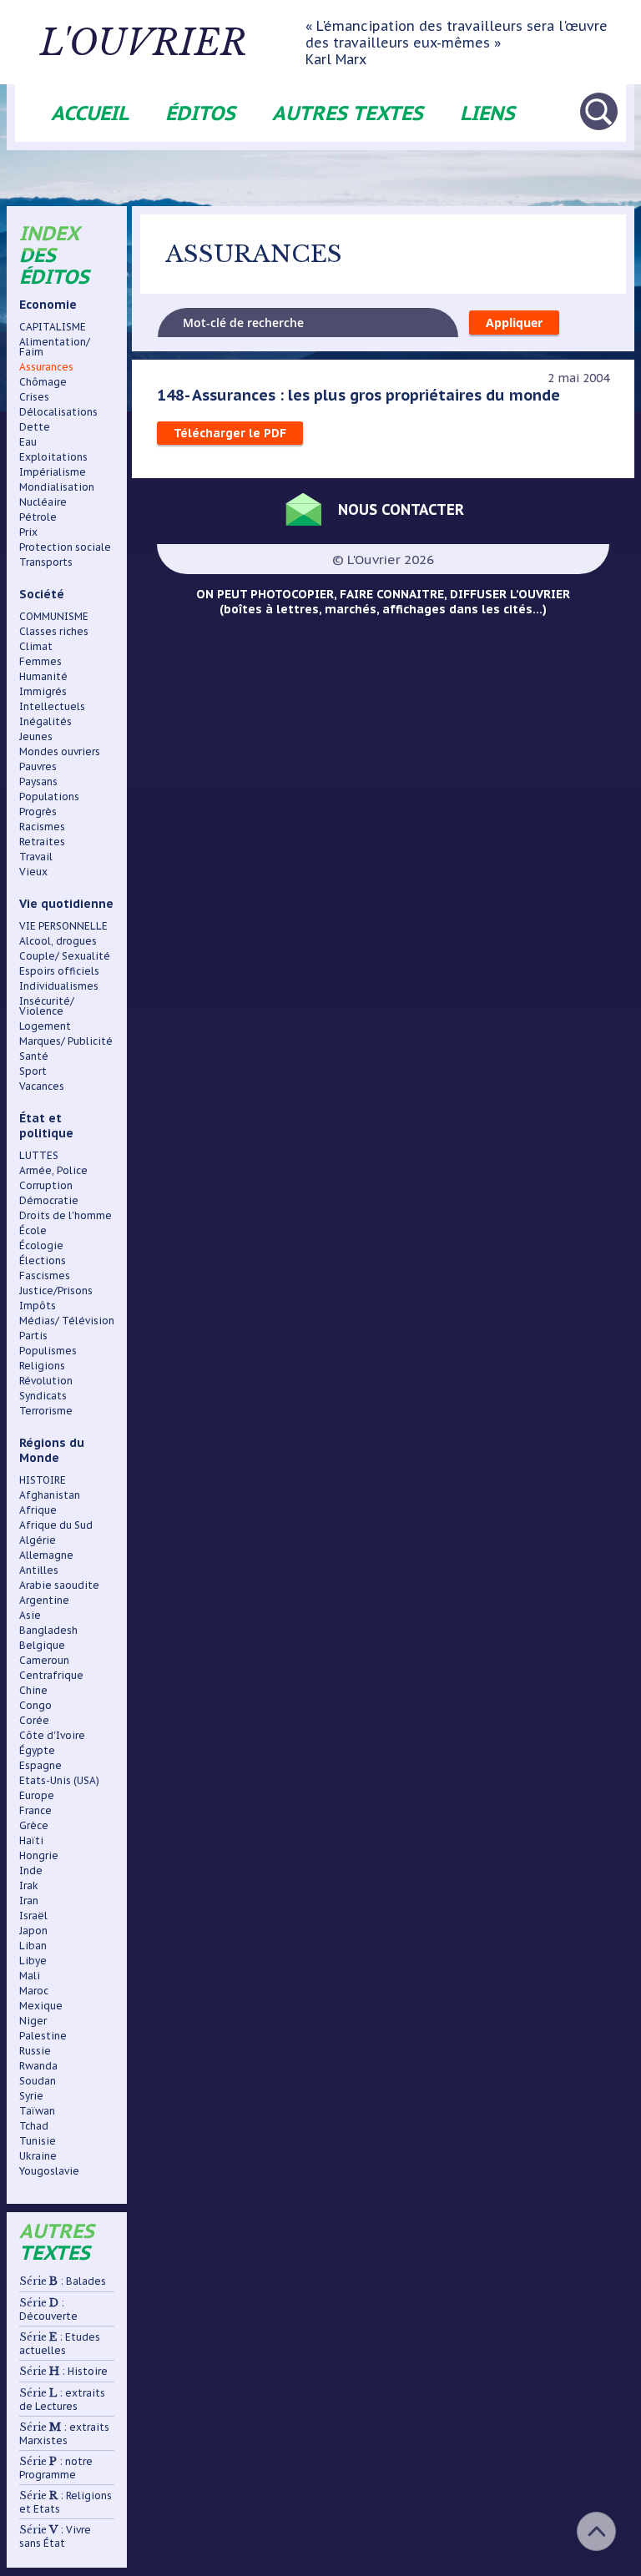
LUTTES (39, 1155)
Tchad (34, 2126)
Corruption (46, 1185)
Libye (33, 1961)
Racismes (42, 827)
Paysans (38, 781)
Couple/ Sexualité (65, 956)
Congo (35, 1705)
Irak (29, 1885)
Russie (35, 2051)
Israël (33, 1916)
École (33, 1230)
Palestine (43, 2036)
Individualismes (59, 986)
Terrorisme (46, 1411)
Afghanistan (50, 1495)
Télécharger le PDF (230, 433)
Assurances (46, 367)
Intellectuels (52, 706)
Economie (48, 305)
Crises (34, 397)
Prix (28, 532)
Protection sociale (65, 547)
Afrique (38, 1510)
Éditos (200, 113)
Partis (33, 1336)
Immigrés (43, 691)
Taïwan (37, 2111)
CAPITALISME (53, 327)
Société (42, 594)
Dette (35, 427)
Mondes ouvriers (60, 751)
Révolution (46, 1381)
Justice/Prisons (56, 1291)
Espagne (40, 1765)
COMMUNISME (54, 616)
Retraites (42, 842)
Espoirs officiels (59, 971)
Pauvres (38, 766)
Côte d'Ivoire (52, 1735)
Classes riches (54, 631)
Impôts (38, 1306)
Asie (30, 1615)
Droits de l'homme (66, 1215)
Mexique (41, 2006)
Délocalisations (58, 412)
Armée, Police (53, 1170)
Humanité (43, 676)
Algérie (38, 1540)
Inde (31, 1870)
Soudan (38, 2081)
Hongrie (39, 1855)
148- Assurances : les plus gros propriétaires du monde (358, 395)
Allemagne (46, 1555)
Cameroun (44, 1660)
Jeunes (36, 736)
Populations (49, 796)
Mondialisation (57, 487)
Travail (36, 857)
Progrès (38, 812)
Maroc (34, 1991)
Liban (33, 1946)
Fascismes (45, 1275)
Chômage (43, 382)
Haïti (31, 1840)
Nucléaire (43, 502)
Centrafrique (51, 1675)
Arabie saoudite (59, 1585)
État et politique (46, 1126)
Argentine (44, 1600)
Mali (30, 1976)
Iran (29, 1900)
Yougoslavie (49, 2171)
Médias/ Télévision (67, 1321)
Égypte (37, 1750)
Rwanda (38, 2066)
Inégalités (45, 721)
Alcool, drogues (58, 941)
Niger (33, 2021)
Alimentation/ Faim (55, 347)
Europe (37, 1795)
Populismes (48, 1351)
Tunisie (38, 2141)
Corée (34, 1720)
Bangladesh (48, 1630)
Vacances (42, 1086)
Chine (33, 1690)
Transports (46, 562)
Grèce (34, 1825)
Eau (28, 442)
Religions (42, 1366)
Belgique (42, 1645)
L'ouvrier (144, 43)
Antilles (39, 1570)
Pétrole (38, 517)
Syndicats (43, 1396)
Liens (487, 113)
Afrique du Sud (56, 1525)
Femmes (40, 661)
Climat (36, 646)
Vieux (33, 872)
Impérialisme (53, 472)
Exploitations (53, 457)
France (35, 1810)
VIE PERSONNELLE (63, 926)
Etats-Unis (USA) (59, 1780)
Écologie (41, 1245)
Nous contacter (401, 509)
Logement (45, 1026)
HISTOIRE (43, 1480)
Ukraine (38, 2156)
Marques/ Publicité (66, 1041)
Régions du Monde (52, 1450)
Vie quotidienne (66, 904)
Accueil (90, 113)
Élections (43, 1260)
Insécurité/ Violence (47, 1006)
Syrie (31, 2096)
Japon (33, 1931)
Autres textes (348, 113)
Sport (33, 1071)
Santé (34, 1056)
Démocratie (49, 1200)
